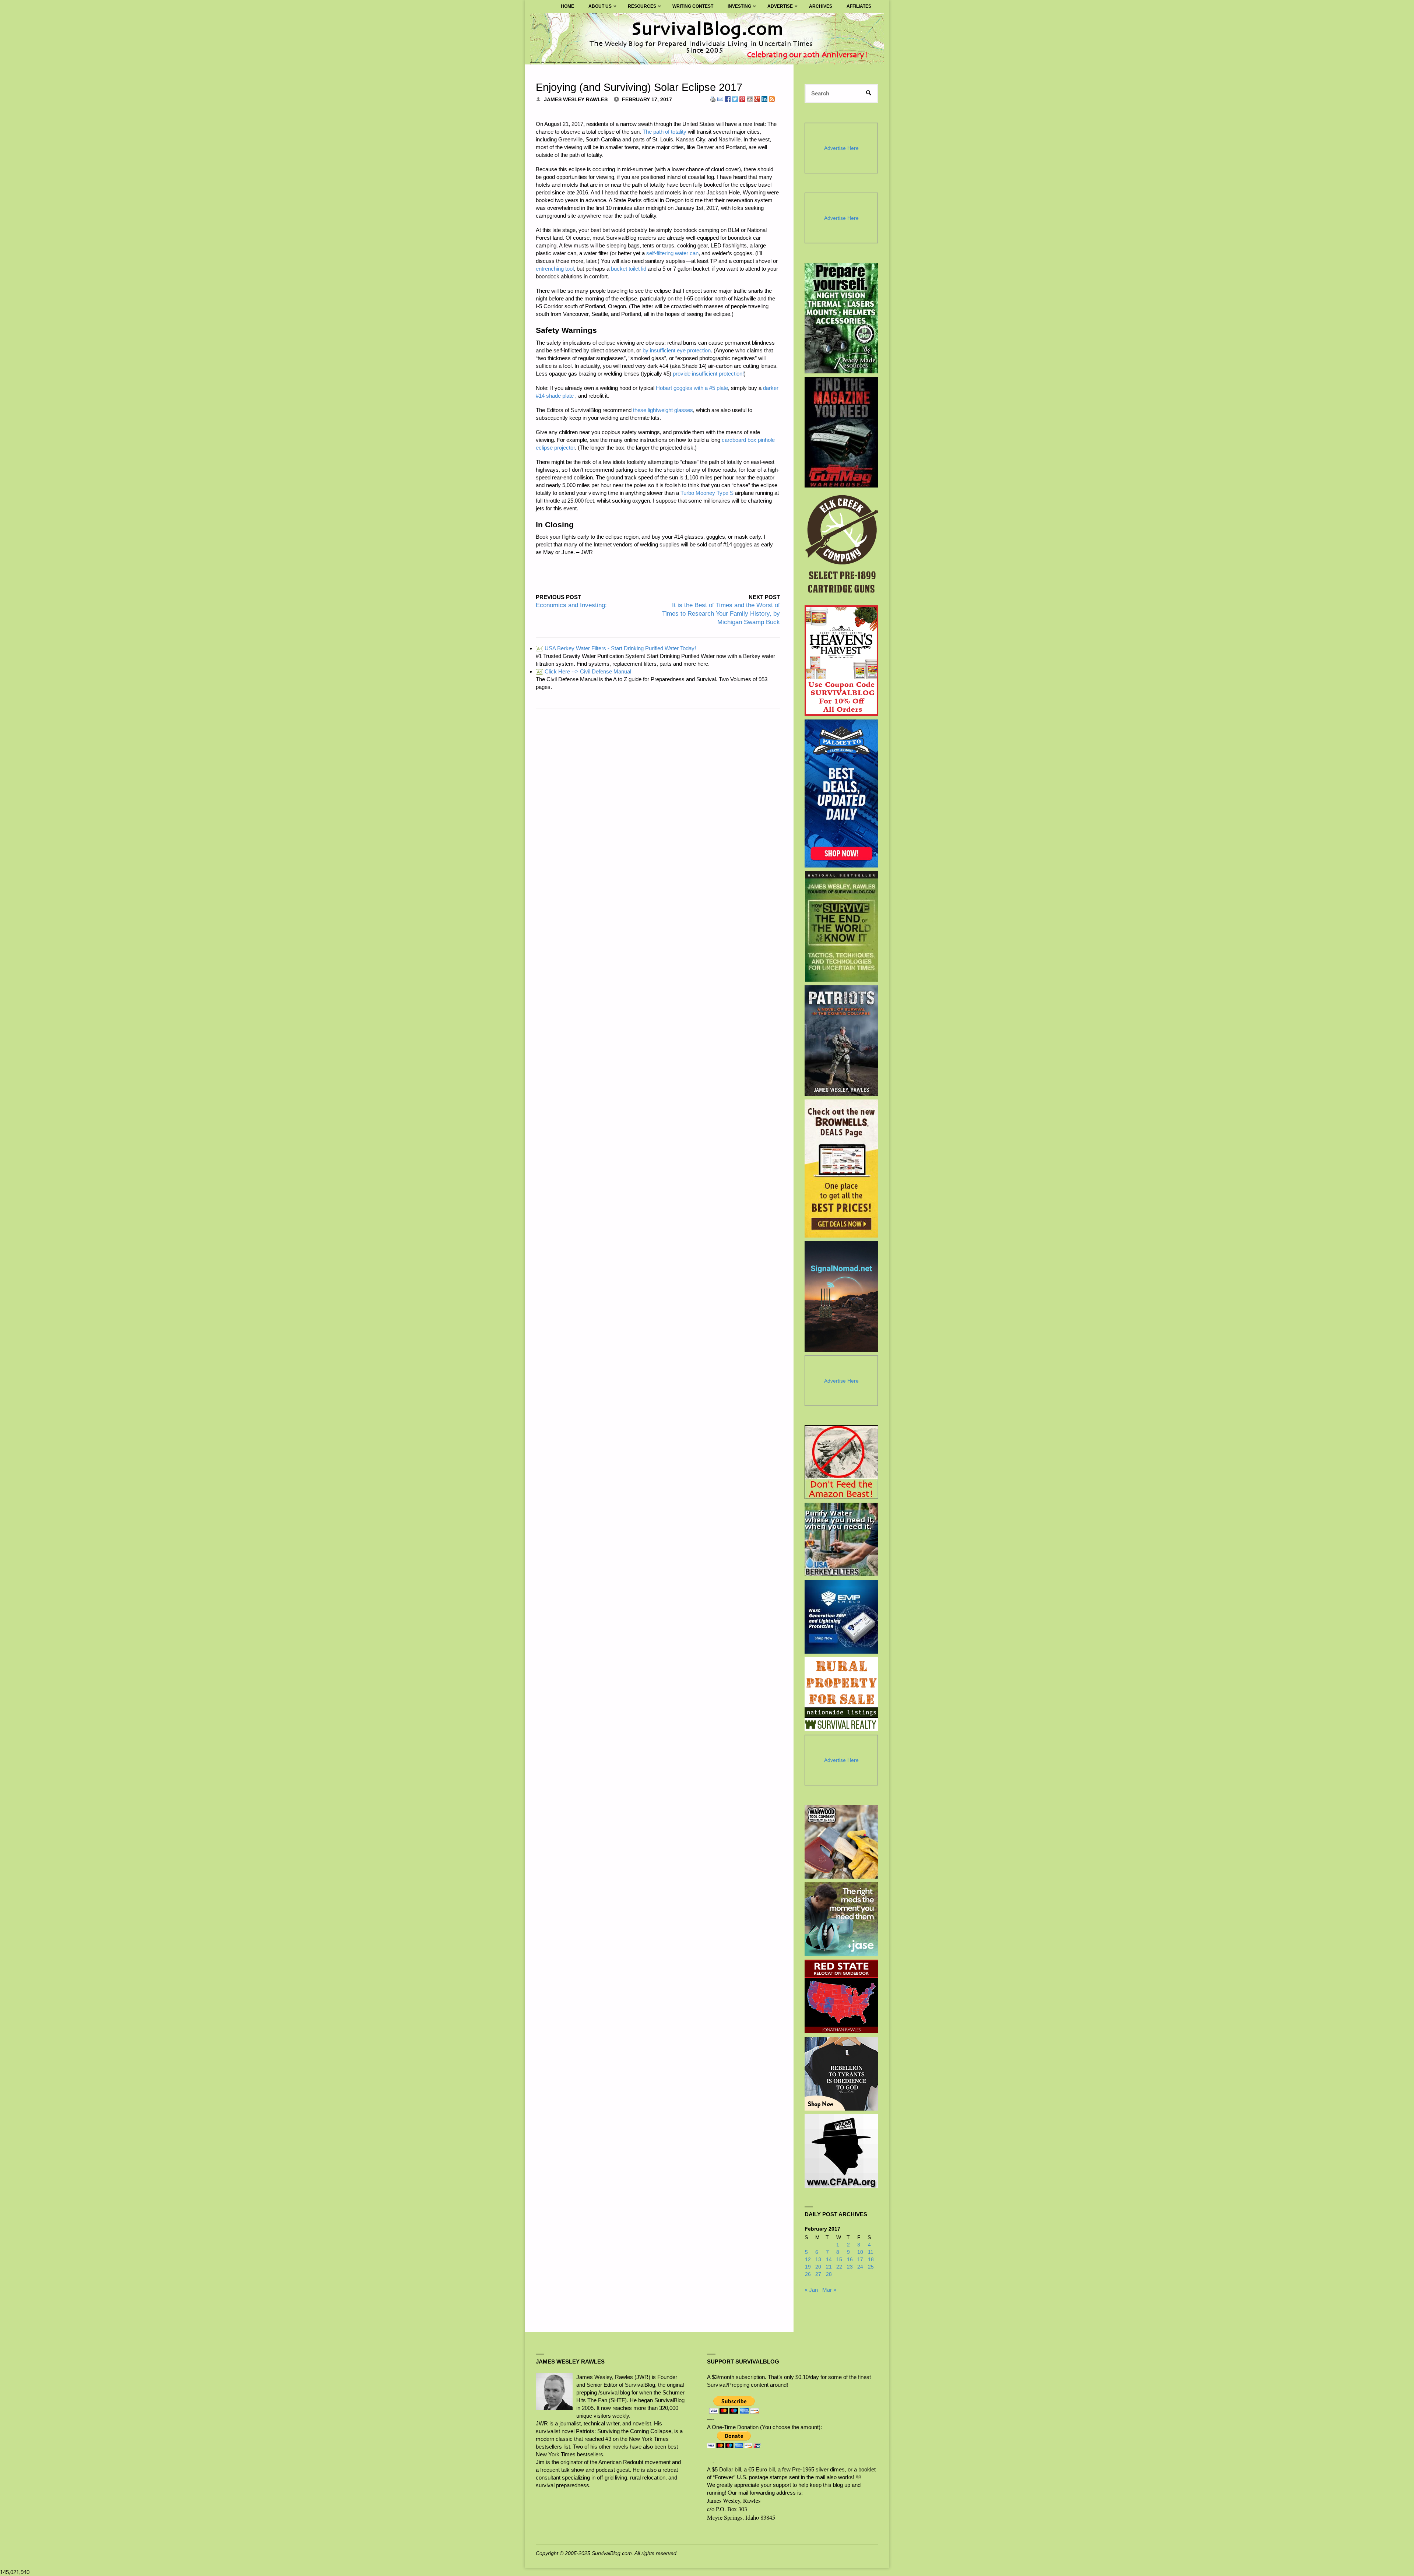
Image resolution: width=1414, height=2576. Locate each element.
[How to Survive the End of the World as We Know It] (842, 926)
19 (808, 2267)
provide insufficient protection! (708, 374)
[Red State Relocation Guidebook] (841, 1996)
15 (839, 2260)
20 (818, 2267)
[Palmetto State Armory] (842, 793)
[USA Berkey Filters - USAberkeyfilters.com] (841, 1539)
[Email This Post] (720, 98)
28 (829, 2274)
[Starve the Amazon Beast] (841, 1462)
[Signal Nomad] (842, 1296)
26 (808, 2274)
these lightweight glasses (663, 410)
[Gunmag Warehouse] (842, 432)
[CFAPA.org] (841, 2151)
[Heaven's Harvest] (842, 661)
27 (818, 2274)
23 (850, 2267)
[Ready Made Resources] (842, 318)
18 (871, 2260)
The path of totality (664, 132)
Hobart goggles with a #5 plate (692, 388)
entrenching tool (555, 269)
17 (860, 2260)
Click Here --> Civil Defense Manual (584, 671)
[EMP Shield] (841, 1617)
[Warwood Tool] (841, 1842)
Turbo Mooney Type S (707, 493)
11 (871, 2252)
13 (818, 2260)
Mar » (829, 2290)
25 (871, 2267)
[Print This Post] (713, 98)
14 (829, 2260)
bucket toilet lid (629, 269)
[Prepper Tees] (841, 2074)
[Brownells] (842, 1169)
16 (850, 2260)
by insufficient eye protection (677, 350)
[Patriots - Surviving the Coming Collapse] (842, 1041)
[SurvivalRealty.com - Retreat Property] (841, 1694)
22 (839, 2267)
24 (860, 2267)
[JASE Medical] (841, 1919)
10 (860, 2252)
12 (808, 2260)
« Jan (811, 2290)
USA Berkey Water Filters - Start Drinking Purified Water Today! (616, 648)
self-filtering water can (672, 253)
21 (829, 2267)
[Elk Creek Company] (842, 546)
